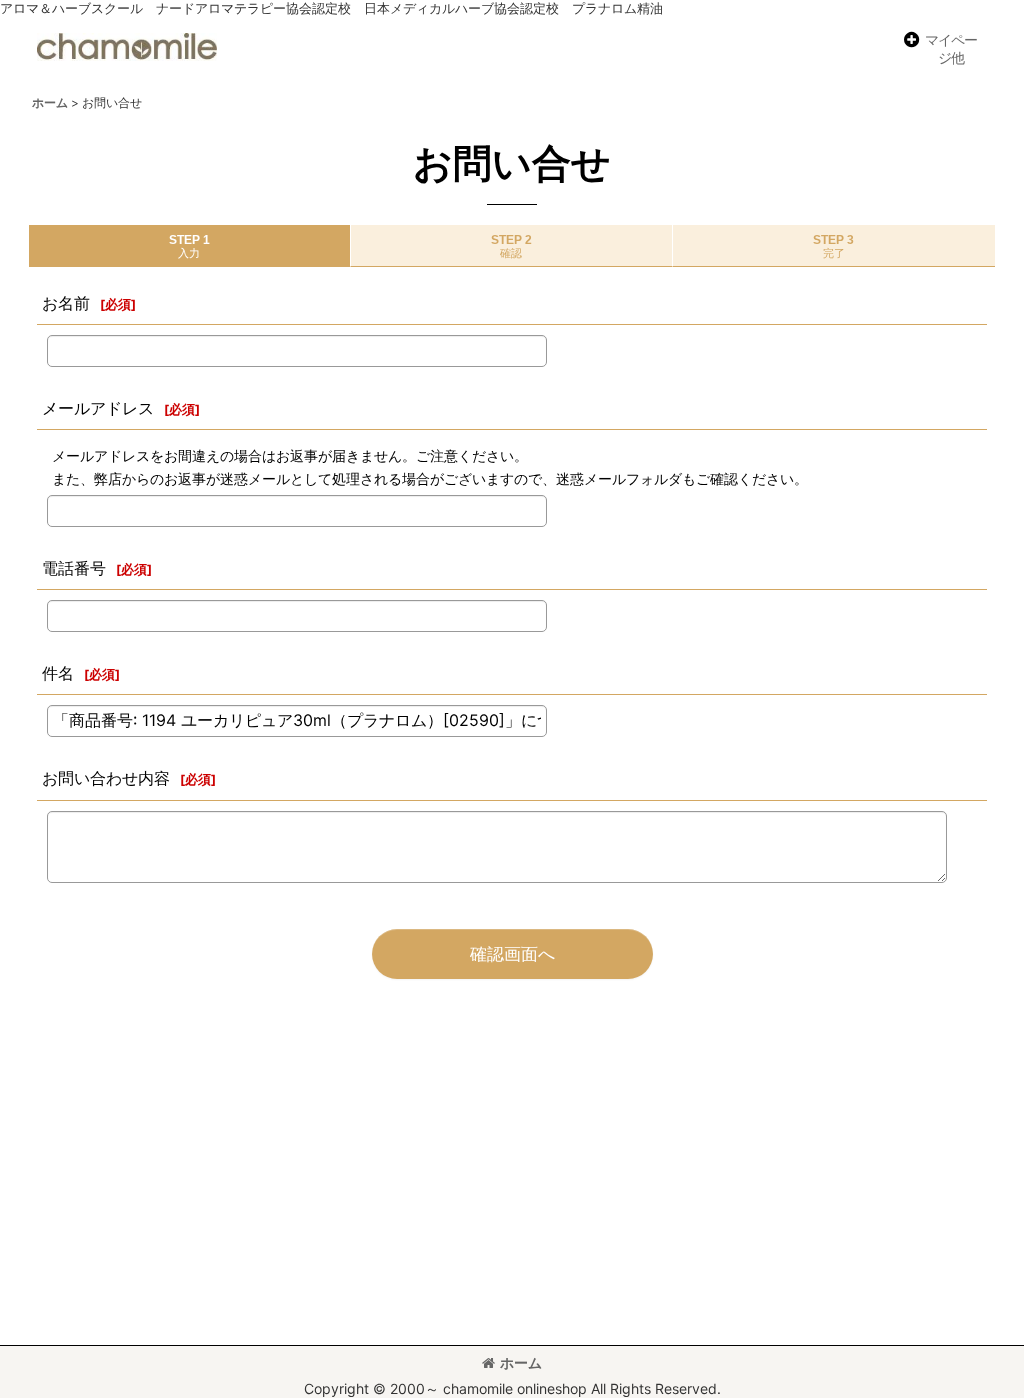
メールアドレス (98, 408)
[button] (939, 49)
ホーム (521, 1362)
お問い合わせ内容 (106, 778)
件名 (58, 673)
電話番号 (74, 568)
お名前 (66, 303)
